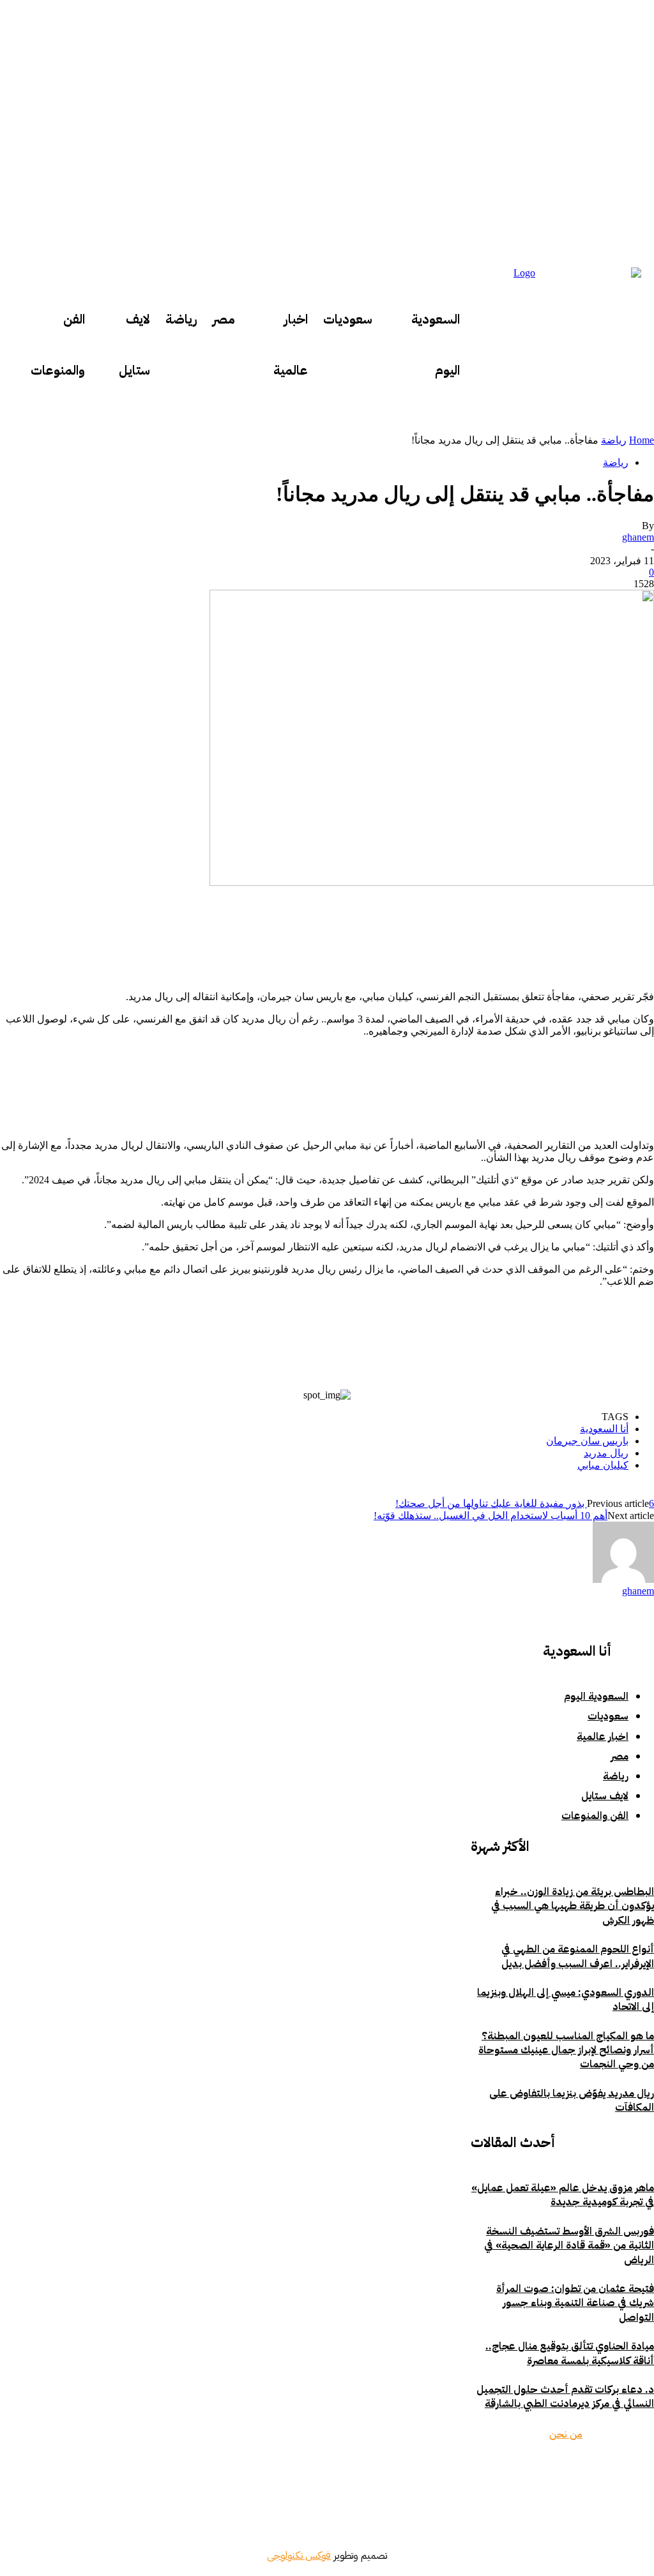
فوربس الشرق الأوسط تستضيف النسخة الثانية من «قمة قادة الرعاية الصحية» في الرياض (569, 2246)
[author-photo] (623, 1579)
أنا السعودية (604, 1429)
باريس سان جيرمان (587, 1441)
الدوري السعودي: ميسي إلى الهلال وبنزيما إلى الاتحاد (566, 2000)
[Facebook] (602, 2474)
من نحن (566, 2434)
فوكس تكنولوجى (299, 2556)
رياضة (614, 440)
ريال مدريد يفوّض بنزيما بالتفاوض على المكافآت (572, 2100)
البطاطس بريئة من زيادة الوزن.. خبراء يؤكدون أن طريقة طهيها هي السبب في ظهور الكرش (573, 1906)
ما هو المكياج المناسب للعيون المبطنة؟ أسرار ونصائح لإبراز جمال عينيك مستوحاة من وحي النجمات (566, 2050)
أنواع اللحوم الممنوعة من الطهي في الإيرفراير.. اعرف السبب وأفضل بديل (578, 1956)
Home (642, 440)
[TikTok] (494, 2474)
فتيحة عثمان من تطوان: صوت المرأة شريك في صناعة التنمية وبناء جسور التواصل (575, 2303)
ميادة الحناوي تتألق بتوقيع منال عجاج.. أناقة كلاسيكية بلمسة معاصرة (570, 2353)
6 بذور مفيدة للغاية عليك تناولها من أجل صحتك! (525, 1503)
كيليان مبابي (603, 1465)
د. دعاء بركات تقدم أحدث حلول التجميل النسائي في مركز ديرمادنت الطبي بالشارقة (565, 2397)
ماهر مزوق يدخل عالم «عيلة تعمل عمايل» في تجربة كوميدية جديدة (563, 2195)
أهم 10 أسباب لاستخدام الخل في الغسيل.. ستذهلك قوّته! (490, 1516)
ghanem (638, 537)
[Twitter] (564, 2474)
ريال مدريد (606, 1453)
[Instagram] (526, 2474)
